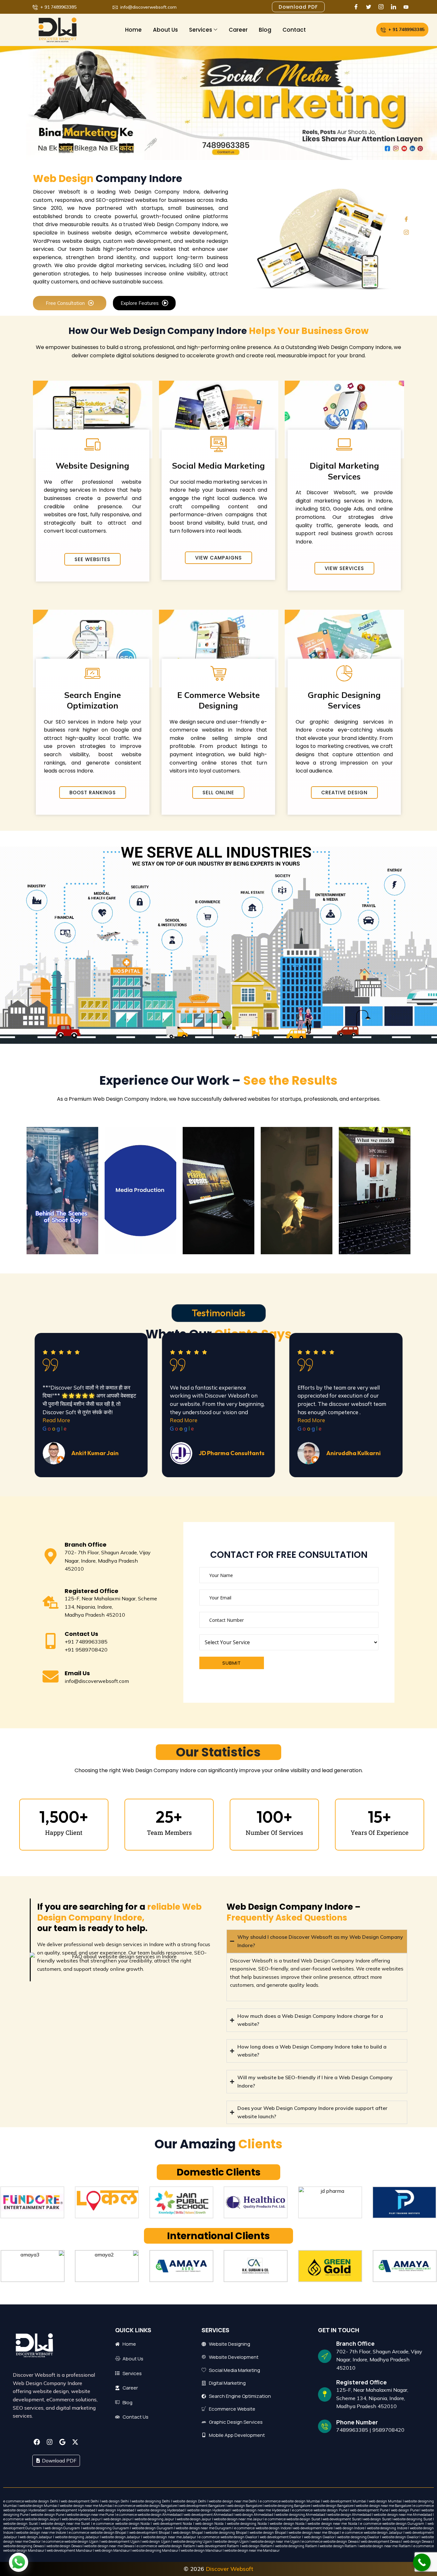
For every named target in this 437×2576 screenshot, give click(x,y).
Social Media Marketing (219, 466)
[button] (19, 2562)
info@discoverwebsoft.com (97, 1681)
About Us (165, 30)
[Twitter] (370, 7)
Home (133, 30)
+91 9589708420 (86, 1650)
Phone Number (357, 2422)
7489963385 (352, 2430)
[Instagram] (406, 232)
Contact (294, 30)
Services (201, 30)
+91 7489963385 (86, 1642)
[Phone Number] (325, 2426)
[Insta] (382, 7)
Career (238, 30)
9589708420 (388, 2430)
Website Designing (92, 466)
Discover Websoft (230, 2569)
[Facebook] (358, 7)
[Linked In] (395, 7)
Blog (265, 30)
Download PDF (59, 2461)
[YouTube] (407, 7)
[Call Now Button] (422, 2562)
